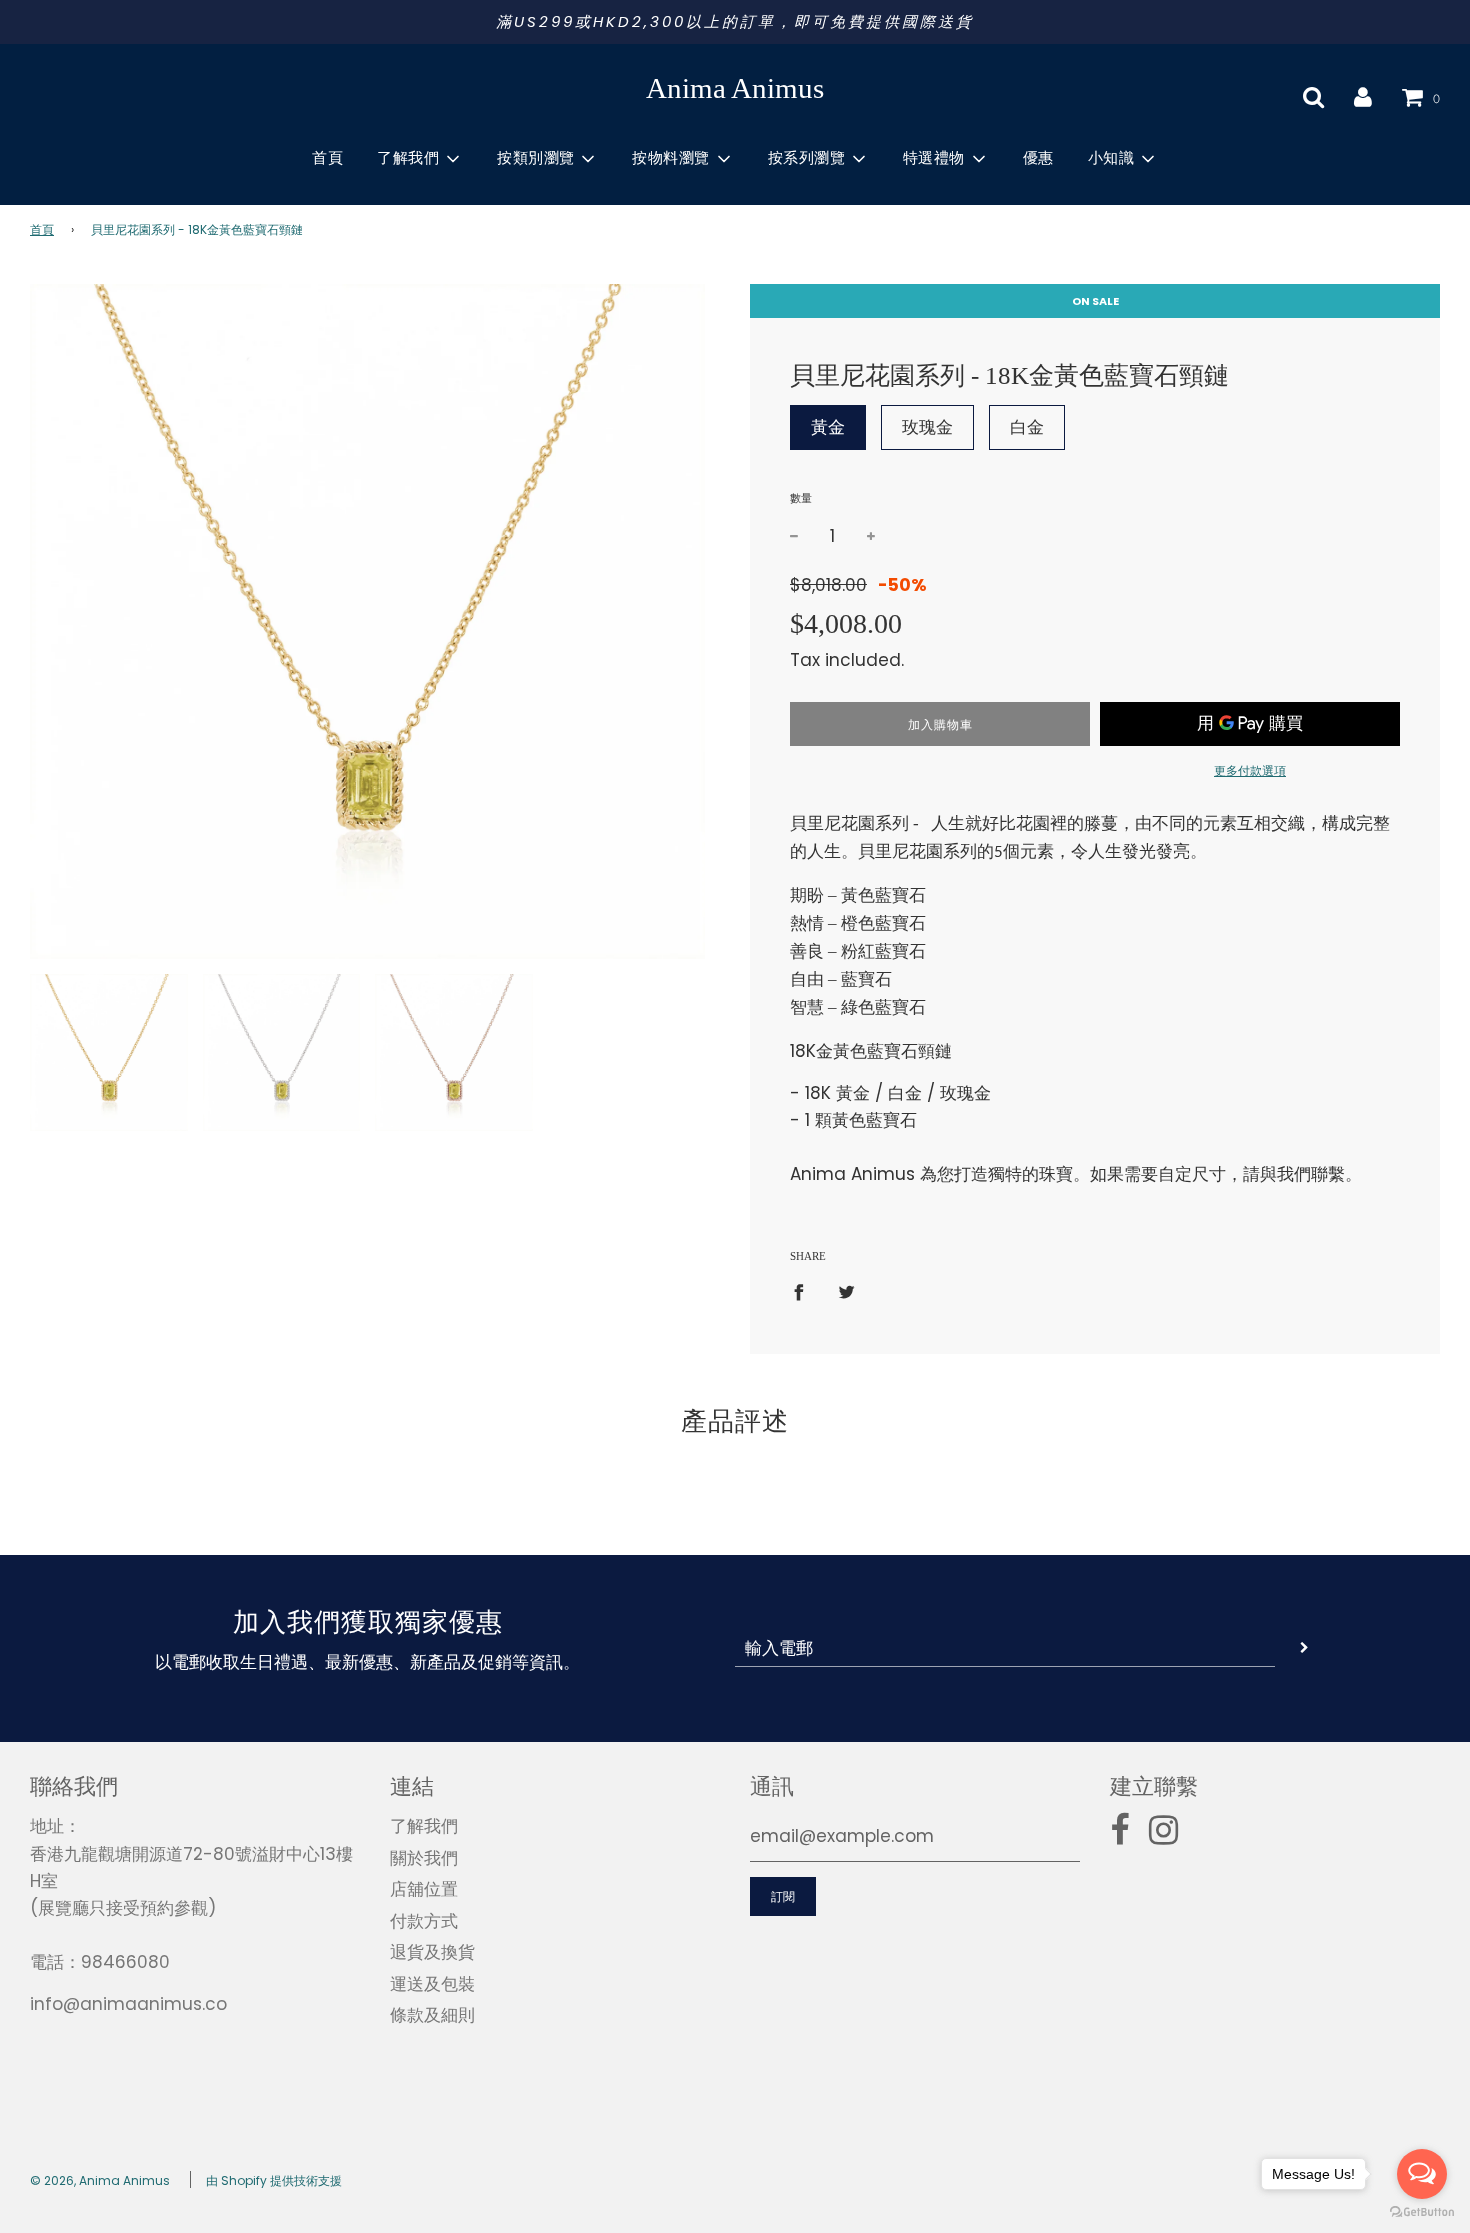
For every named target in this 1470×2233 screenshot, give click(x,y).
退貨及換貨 (432, 1952)
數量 (801, 498)
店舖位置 (424, 1889)
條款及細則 (432, 2015)
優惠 (1038, 158)
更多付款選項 (1250, 770)
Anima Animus (735, 88)
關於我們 (424, 1858)
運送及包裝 (432, 1984)
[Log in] (1363, 97)
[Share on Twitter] (846, 1291)
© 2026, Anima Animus (100, 2180)
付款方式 (424, 1921)
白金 (1027, 427)
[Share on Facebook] (805, 1291)
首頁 (327, 158)
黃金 (828, 427)
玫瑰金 (927, 427)
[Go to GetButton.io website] (1422, 2212)
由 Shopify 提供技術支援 (274, 2180)
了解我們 (424, 1826)
